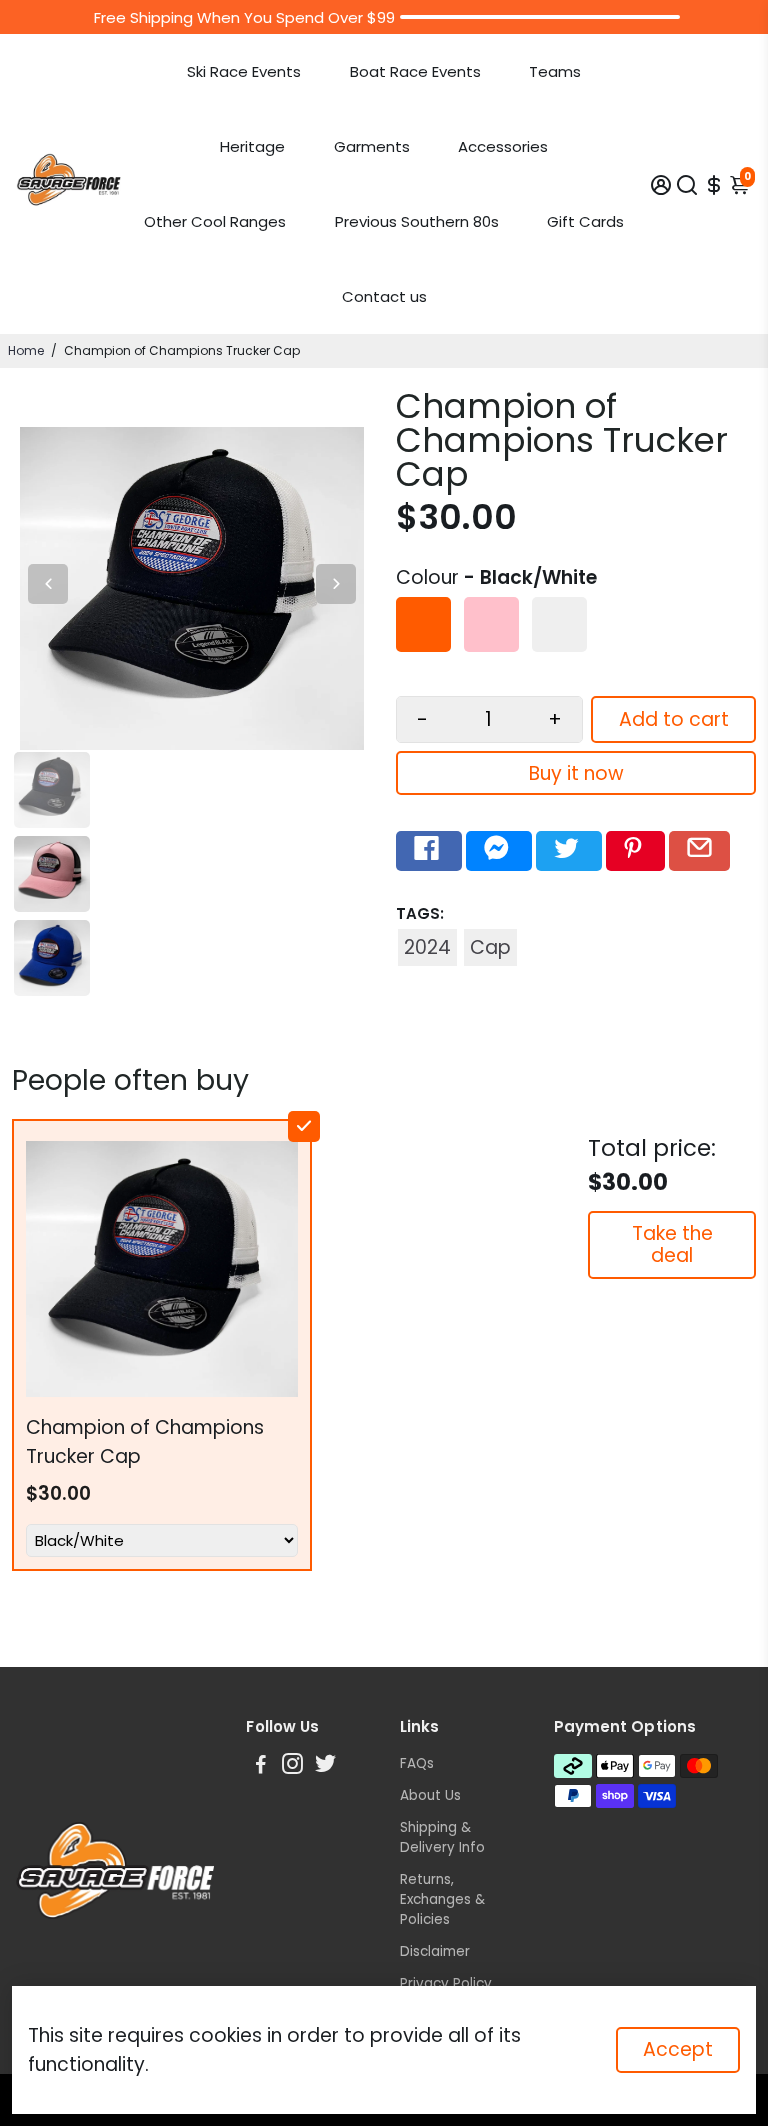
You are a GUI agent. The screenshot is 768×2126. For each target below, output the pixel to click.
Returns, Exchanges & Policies (442, 1899)
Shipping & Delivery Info (442, 1837)
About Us (430, 1795)
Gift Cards (585, 221)
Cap (490, 947)
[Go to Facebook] (429, 851)
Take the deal (672, 1244)
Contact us (384, 296)
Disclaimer (435, 1951)
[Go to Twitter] (569, 851)
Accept (678, 2049)
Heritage (252, 146)
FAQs (417, 1763)
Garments (372, 146)
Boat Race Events (415, 71)
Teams (555, 71)
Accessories (503, 146)
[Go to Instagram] (292, 1766)
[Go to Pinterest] (635, 851)
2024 (427, 947)
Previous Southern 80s (417, 221)
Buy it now (576, 773)
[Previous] (48, 584)
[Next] (336, 584)
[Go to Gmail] (699, 851)
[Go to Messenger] (499, 851)
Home (26, 350)
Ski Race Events (244, 71)
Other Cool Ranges (215, 221)
